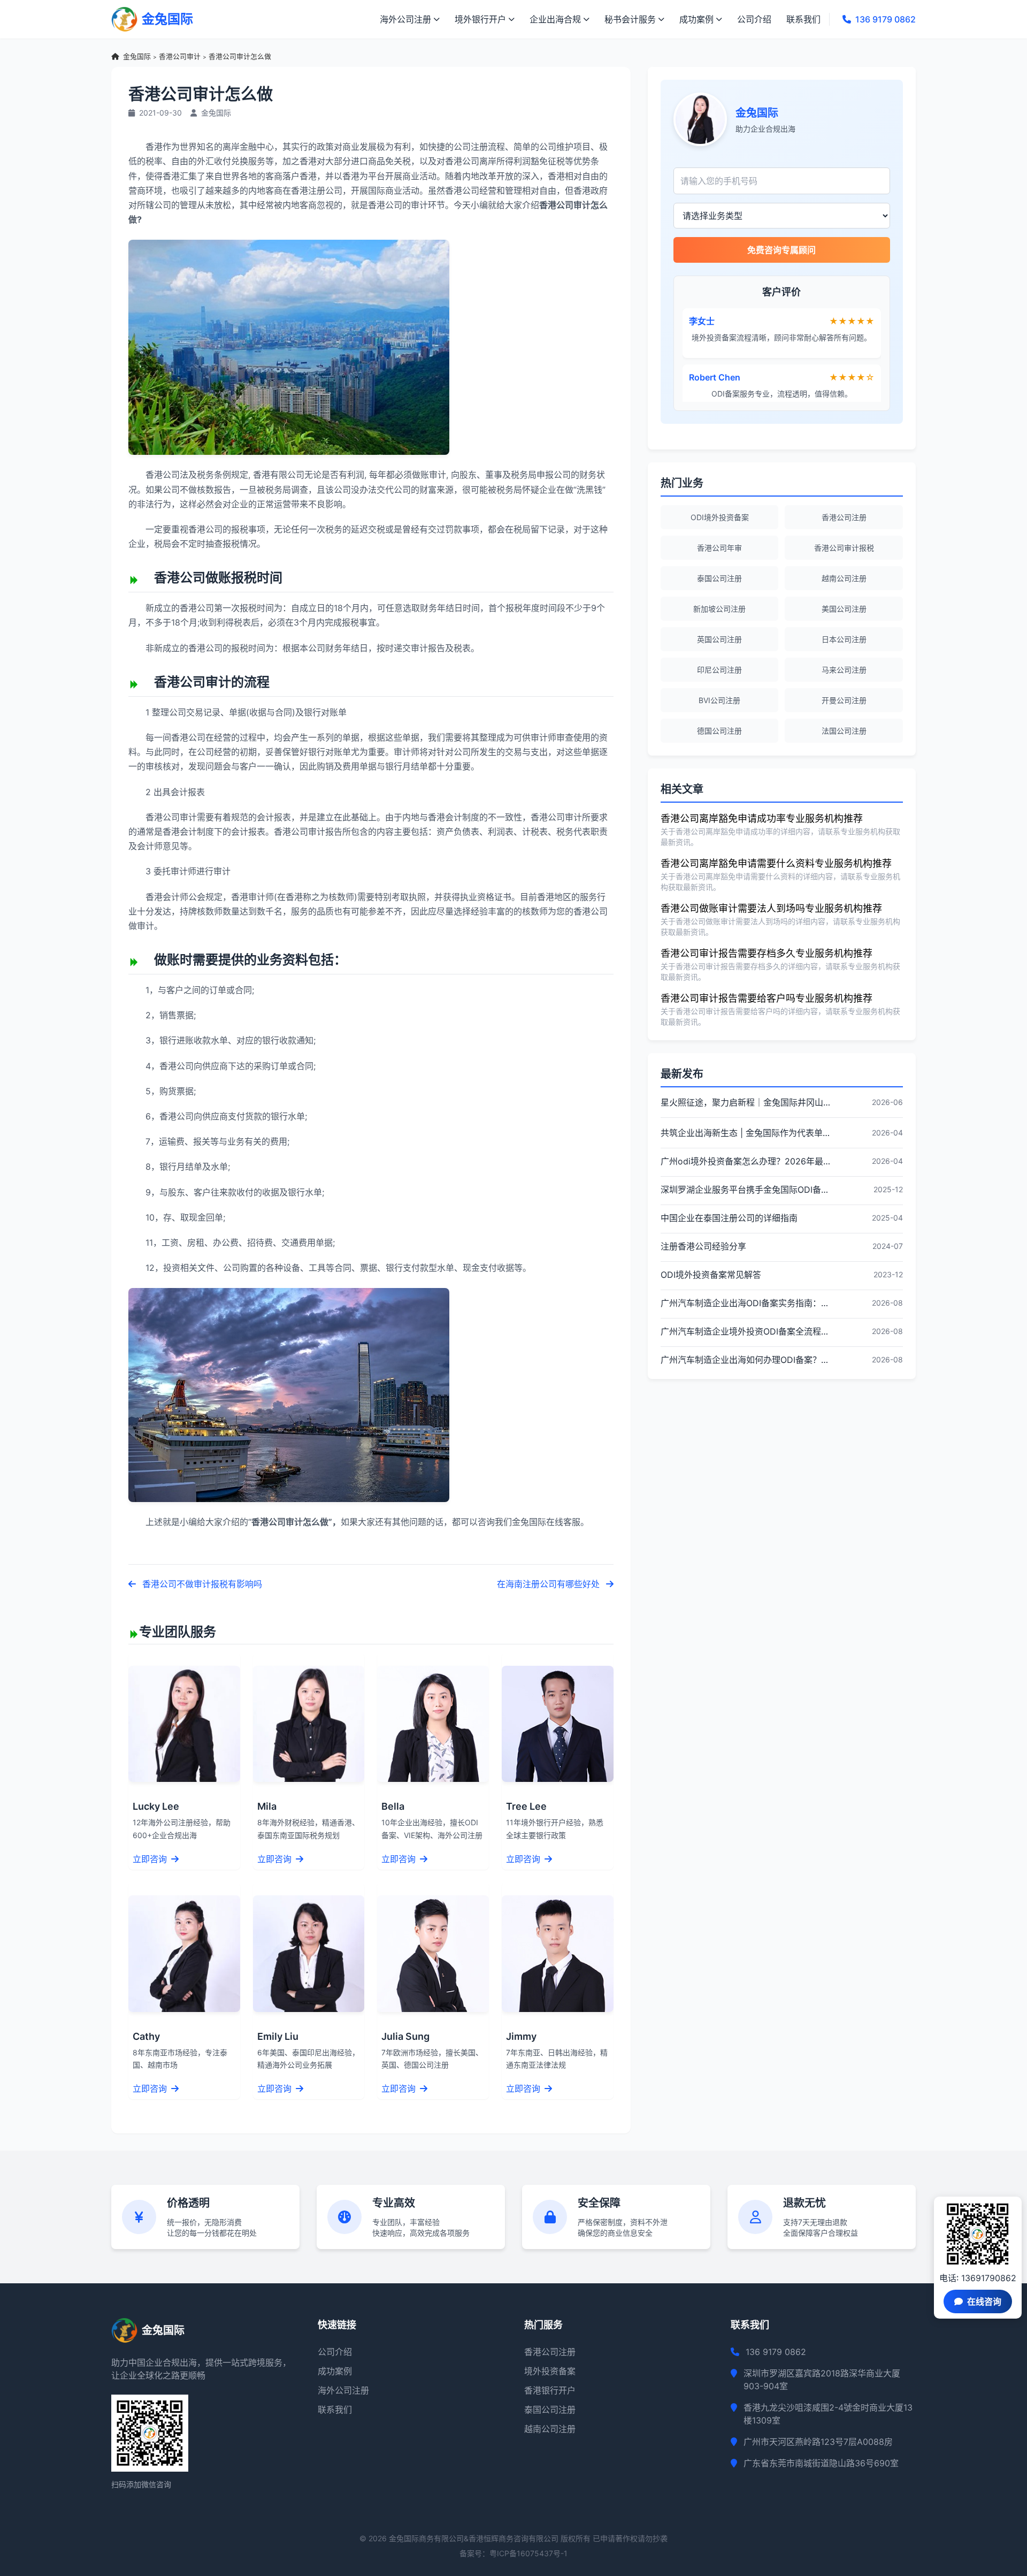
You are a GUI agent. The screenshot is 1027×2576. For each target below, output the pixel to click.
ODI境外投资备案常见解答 (711, 1275)
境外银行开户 (480, 19)
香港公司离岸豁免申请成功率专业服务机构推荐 (762, 818)
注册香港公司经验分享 (703, 1246)
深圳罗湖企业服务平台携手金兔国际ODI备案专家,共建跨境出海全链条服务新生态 (745, 1190)
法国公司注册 (844, 731)
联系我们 (803, 19)
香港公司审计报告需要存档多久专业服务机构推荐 (767, 953)
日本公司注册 (844, 639)
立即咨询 (151, 1859)
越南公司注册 (844, 578)
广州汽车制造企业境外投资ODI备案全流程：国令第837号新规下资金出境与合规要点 (745, 1331)
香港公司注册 (844, 517)
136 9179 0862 (886, 19)
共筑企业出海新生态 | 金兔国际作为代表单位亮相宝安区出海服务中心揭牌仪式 (745, 1133)
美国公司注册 (844, 609)
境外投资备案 (550, 2371)
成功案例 (696, 19)
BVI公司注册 (719, 700)
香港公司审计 (180, 56)
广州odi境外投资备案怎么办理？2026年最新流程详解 (745, 1161)
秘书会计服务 (630, 19)
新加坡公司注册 (719, 609)
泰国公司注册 (719, 578)
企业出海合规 (555, 19)
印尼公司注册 (719, 670)
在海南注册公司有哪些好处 (549, 1584)
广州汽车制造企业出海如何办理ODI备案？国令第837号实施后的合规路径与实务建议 (745, 1360)
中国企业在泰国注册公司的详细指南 (729, 1218)
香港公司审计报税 (844, 548)
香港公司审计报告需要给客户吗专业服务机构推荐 (767, 998)
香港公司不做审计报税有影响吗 (201, 1584)
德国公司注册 (719, 731)
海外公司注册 (405, 19)
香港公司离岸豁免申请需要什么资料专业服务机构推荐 (776, 863)
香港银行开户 (550, 2390)
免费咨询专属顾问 (781, 250)
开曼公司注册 (844, 700)
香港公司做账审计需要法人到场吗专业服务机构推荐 (771, 908)
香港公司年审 (719, 548)
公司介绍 (754, 19)
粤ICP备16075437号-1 (528, 2553)
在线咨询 (984, 2301)
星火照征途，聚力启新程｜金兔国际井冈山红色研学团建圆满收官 (745, 1102)
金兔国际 (137, 56)
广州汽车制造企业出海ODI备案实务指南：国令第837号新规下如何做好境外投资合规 (745, 1303)
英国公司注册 (719, 639)
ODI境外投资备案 (720, 517)
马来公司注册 (844, 670)
